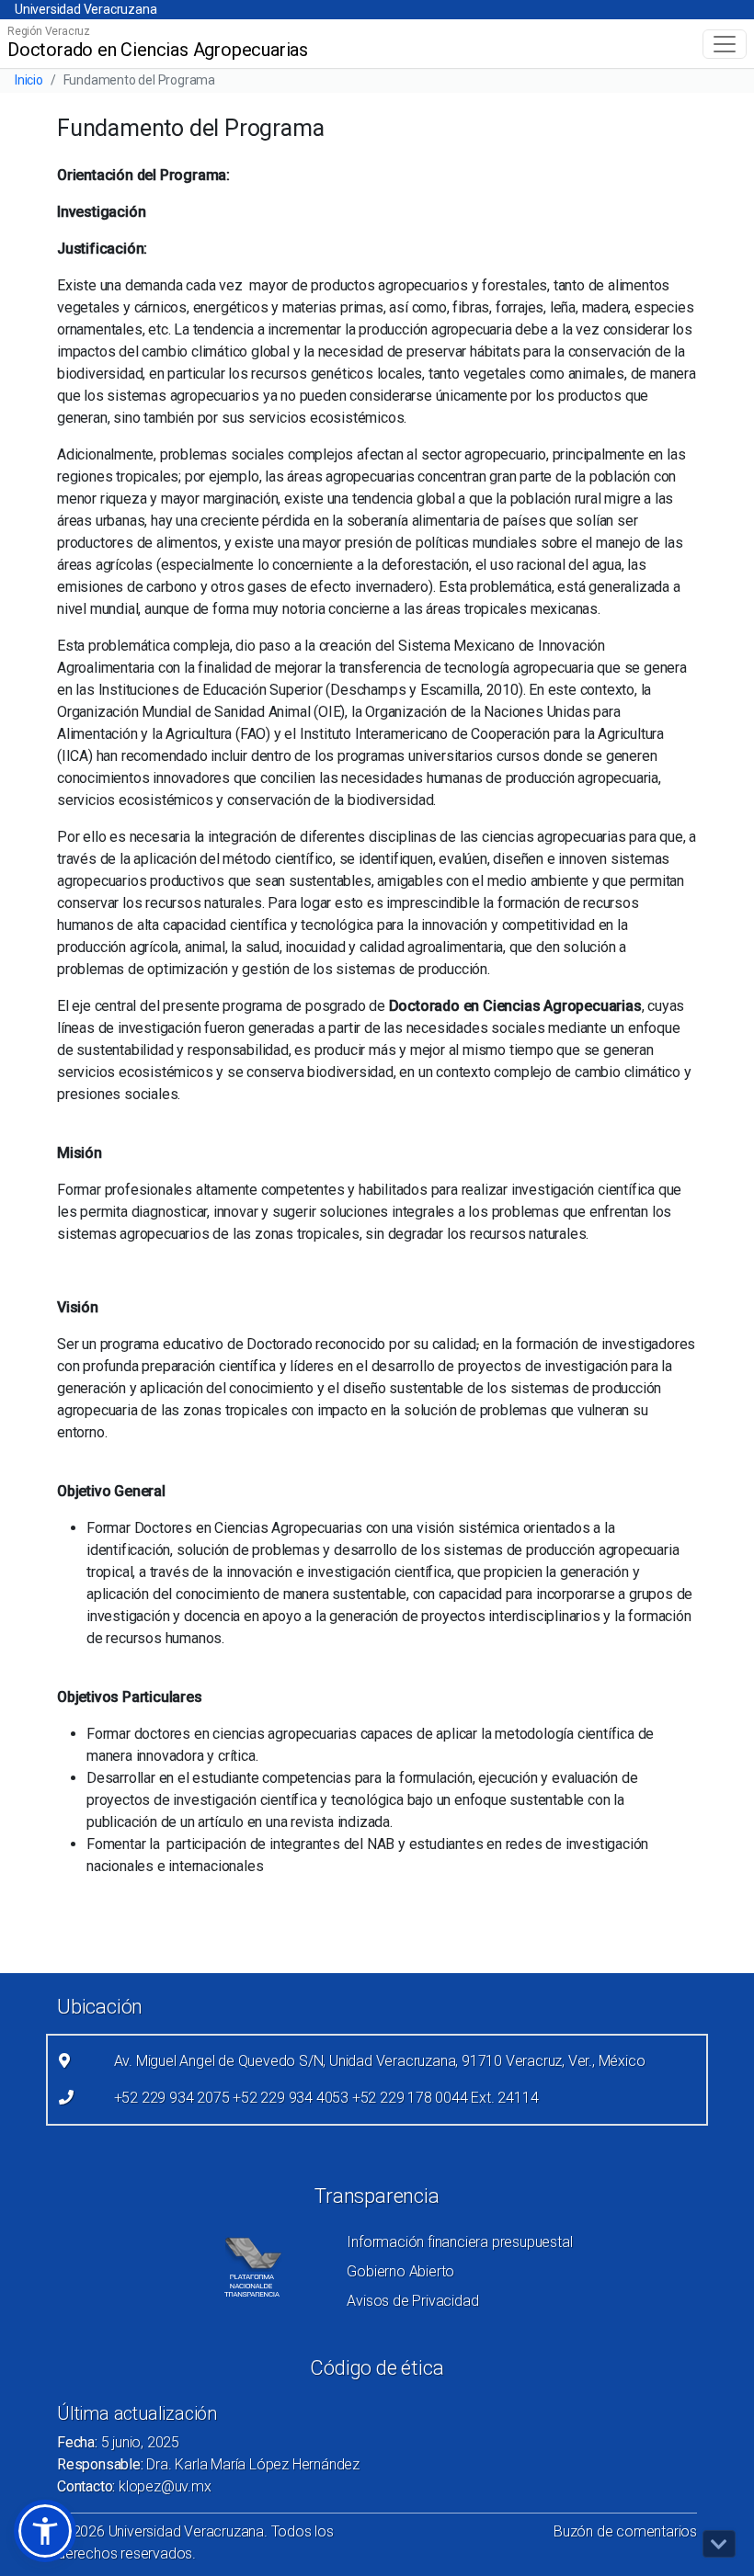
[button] (45, 2531)
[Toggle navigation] (725, 44)
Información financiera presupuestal (459, 2242)
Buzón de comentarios (625, 2531)
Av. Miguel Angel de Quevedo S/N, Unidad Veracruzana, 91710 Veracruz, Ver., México (380, 2061)
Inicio (29, 80)
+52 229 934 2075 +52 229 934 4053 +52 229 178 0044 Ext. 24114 (326, 2098)
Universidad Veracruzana (86, 9)
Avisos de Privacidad (412, 2301)
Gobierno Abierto (400, 2271)
